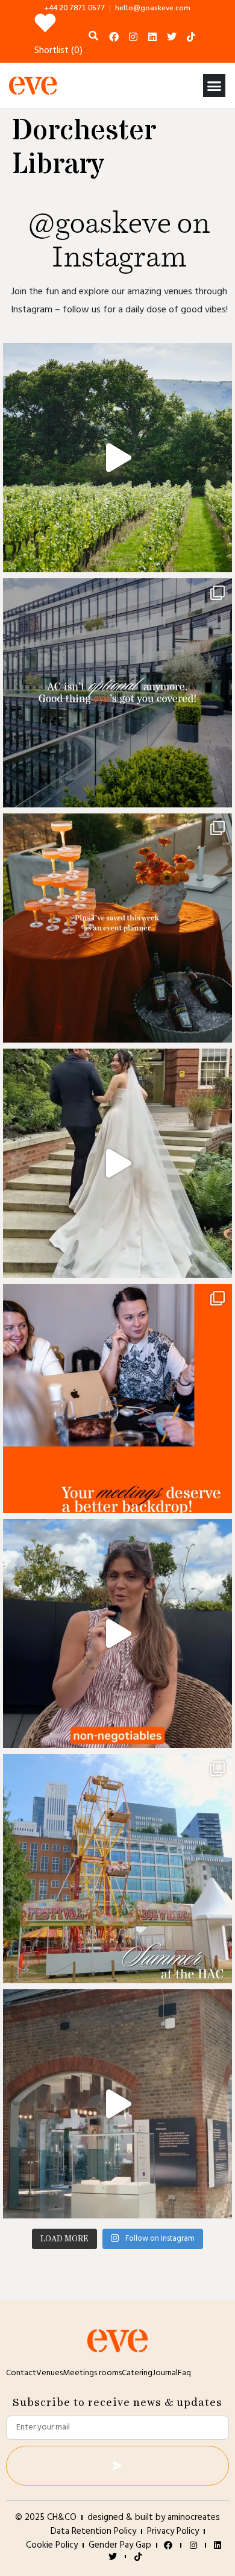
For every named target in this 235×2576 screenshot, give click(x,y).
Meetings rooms (92, 2373)
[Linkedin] (152, 37)
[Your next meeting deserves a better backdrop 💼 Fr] (117, 1398)
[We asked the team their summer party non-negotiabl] (117, 1634)
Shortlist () (58, 51)
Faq (184, 2373)
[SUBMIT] (117, 2466)
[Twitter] (172, 37)
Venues (49, 2373)
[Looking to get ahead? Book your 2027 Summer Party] (117, 1869)
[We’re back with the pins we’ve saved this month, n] (117, 928)
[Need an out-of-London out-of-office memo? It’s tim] (117, 458)
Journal (165, 2373)
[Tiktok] (191, 37)
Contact (21, 2373)
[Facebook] (114, 37)
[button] (215, 86)
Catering (137, 2373)
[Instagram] (133, 37)
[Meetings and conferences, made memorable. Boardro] (117, 2104)
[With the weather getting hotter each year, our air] (117, 693)
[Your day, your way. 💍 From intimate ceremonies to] (117, 1163)
